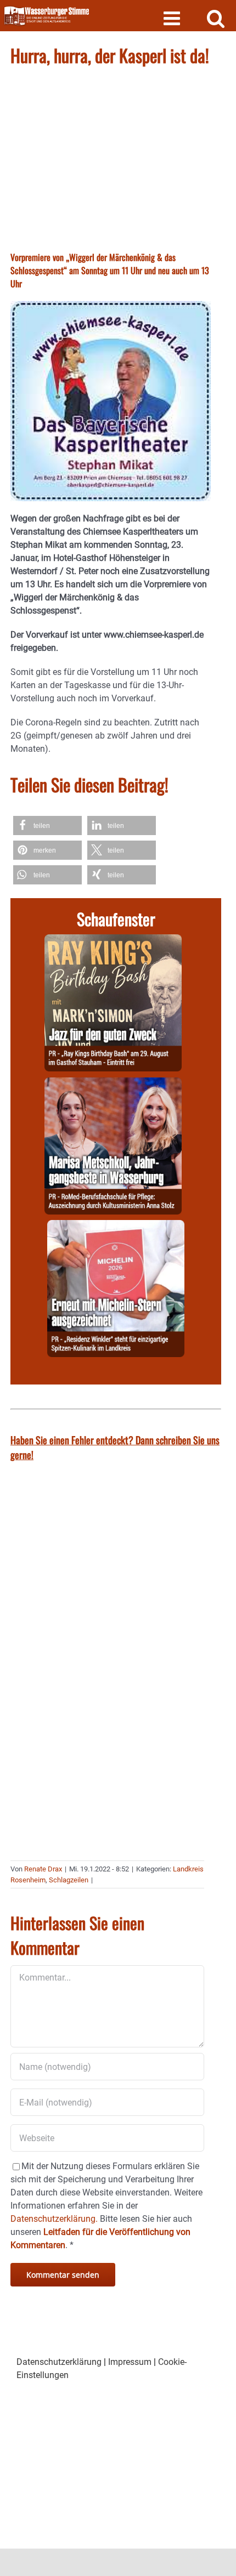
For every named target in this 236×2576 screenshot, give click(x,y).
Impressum (130, 2362)
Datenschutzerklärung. (54, 2219)
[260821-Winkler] (116, 1226)
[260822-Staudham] (113, 941)
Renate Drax (43, 1869)
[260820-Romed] (113, 1084)
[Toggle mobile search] (216, 18)
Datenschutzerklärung (59, 2362)
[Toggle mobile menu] (173, 18)
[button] (47, 825)
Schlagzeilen (69, 1880)
